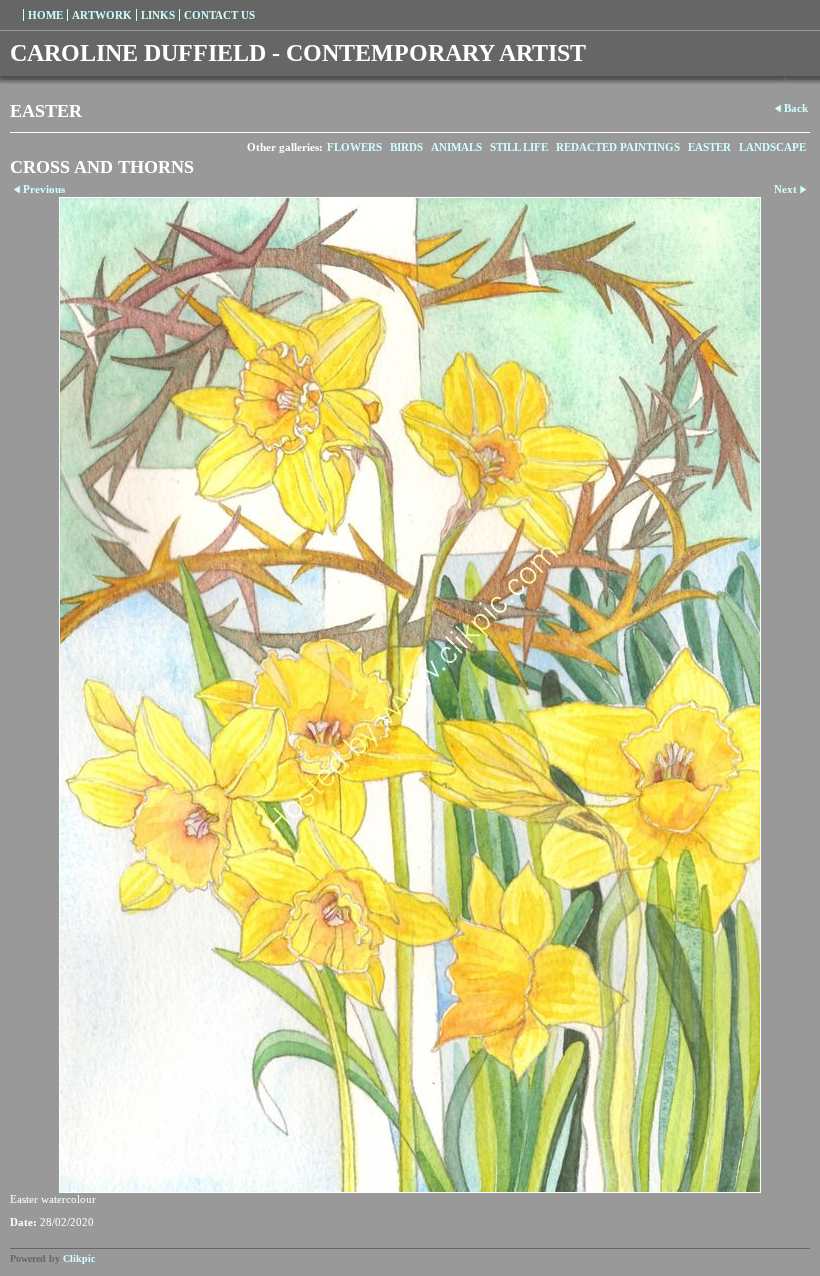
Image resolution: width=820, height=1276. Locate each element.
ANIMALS (456, 147)
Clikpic (79, 1258)
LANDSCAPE (772, 147)
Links (158, 15)
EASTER (709, 147)
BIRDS (406, 147)
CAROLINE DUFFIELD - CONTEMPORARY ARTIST (298, 53)
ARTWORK (102, 15)
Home (45, 15)
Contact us (219, 15)
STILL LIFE (519, 147)
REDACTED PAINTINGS (618, 147)
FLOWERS (354, 147)
